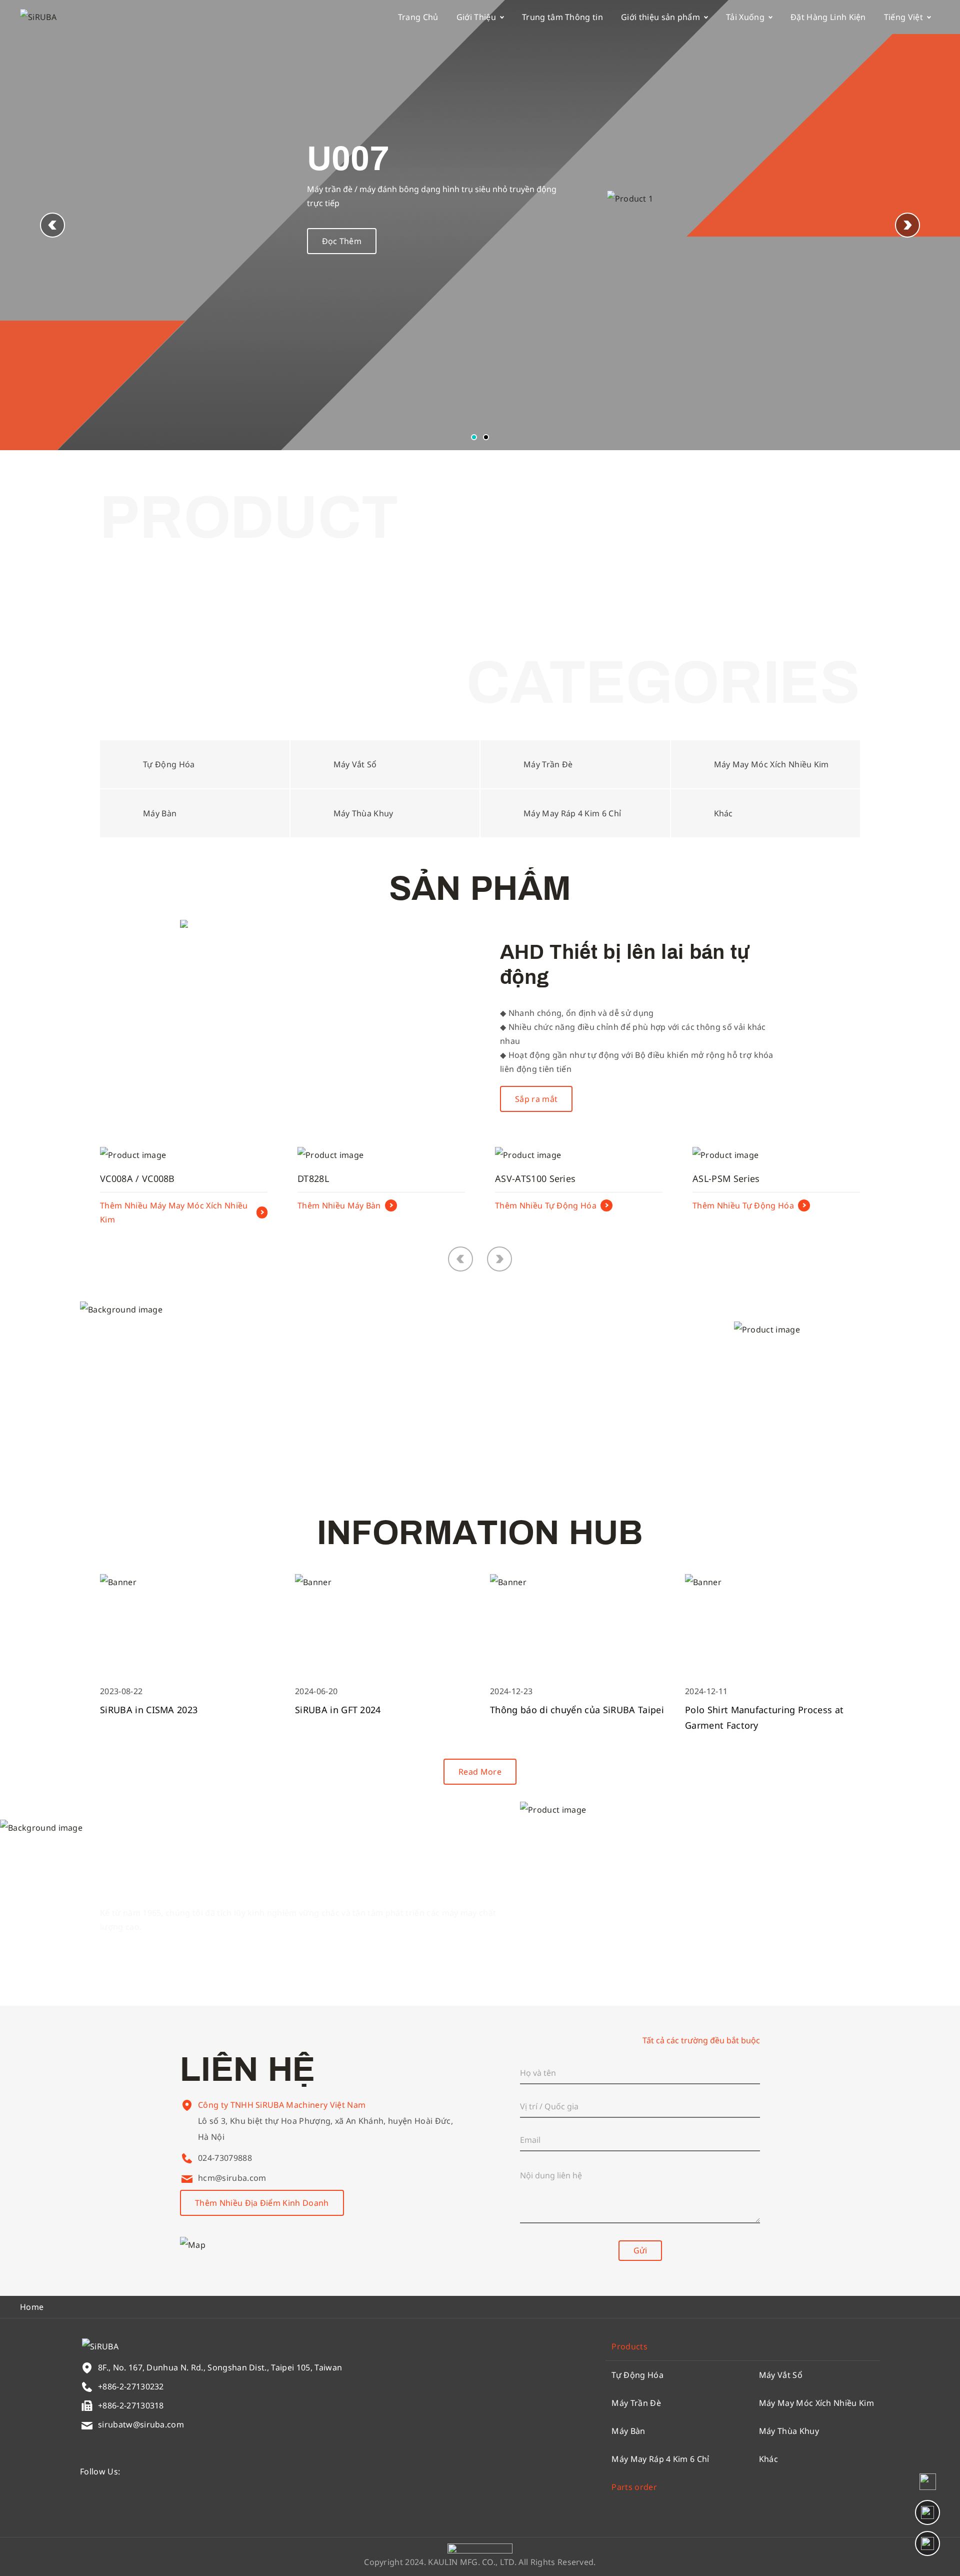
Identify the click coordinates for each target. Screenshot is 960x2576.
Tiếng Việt (903, 17)
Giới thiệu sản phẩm (660, 17)
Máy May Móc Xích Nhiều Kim (816, 2403)
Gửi (640, 2250)
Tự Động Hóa (637, 2375)
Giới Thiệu (476, 17)
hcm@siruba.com (232, 2178)
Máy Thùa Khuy (789, 2431)
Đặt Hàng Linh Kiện (828, 17)
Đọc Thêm (342, 241)
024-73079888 (225, 2158)
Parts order (634, 2487)
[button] (907, 225)
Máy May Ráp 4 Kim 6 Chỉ (660, 2459)
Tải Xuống (745, 17)
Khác (768, 2459)
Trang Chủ (418, 17)
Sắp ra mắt (536, 1099)
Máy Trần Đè (636, 2403)
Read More (480, 1772)
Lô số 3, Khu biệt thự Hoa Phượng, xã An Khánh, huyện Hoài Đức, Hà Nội (325, 2129)
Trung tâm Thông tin (562, 17)
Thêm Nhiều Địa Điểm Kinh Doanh (262, 2203)
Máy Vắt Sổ (781, 2375)
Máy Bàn (628, 2431)
